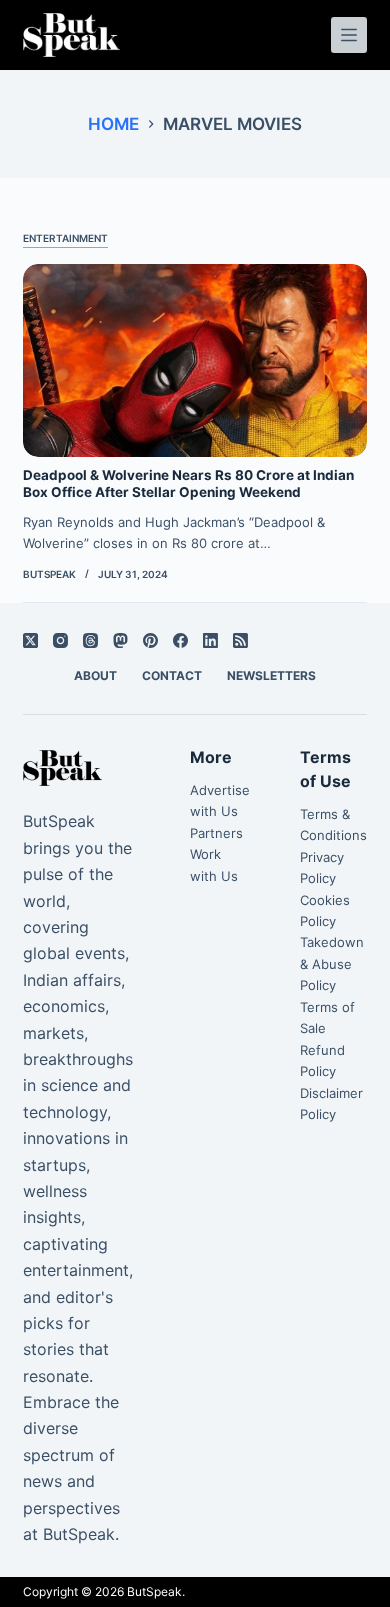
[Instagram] (60, 640)
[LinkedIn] (210, 640)
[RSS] (240, 640)
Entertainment (65, 238)
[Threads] (90, 640)
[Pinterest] (150, 640)
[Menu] (349, 35)
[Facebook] (180, 640)
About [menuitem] (95, 675)
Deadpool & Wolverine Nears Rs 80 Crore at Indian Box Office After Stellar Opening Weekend (188, 484)
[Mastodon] (120, 640)
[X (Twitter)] (30, 640)
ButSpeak (154, 1591)
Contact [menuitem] (172, 675)
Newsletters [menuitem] (271, 675)
